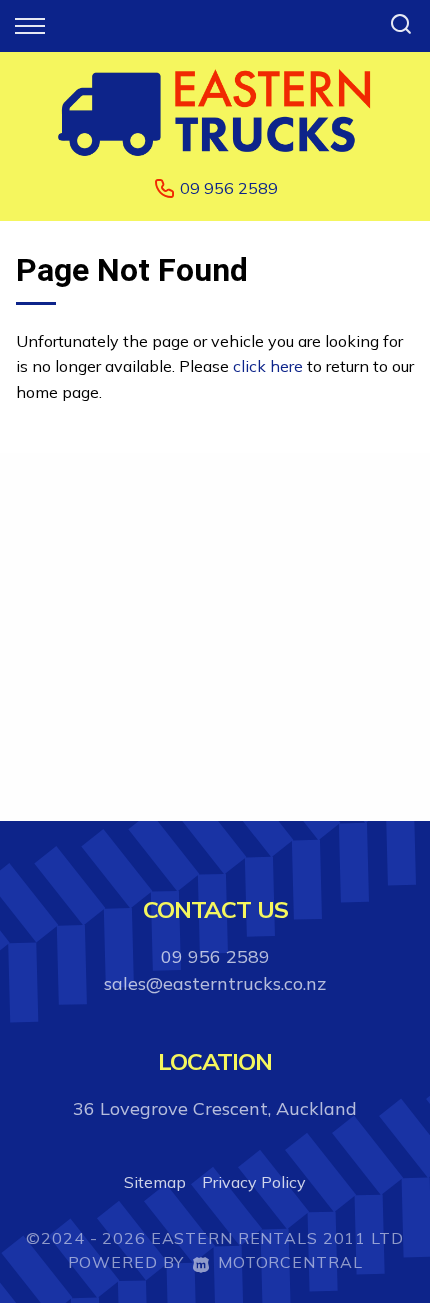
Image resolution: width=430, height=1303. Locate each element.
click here (268, 366)
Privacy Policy (254, 1182)
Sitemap (155, 1182)
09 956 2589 (229, 188)
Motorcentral (290, 1262)
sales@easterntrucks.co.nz (215, 983)
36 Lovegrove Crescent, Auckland (215, 1108)
